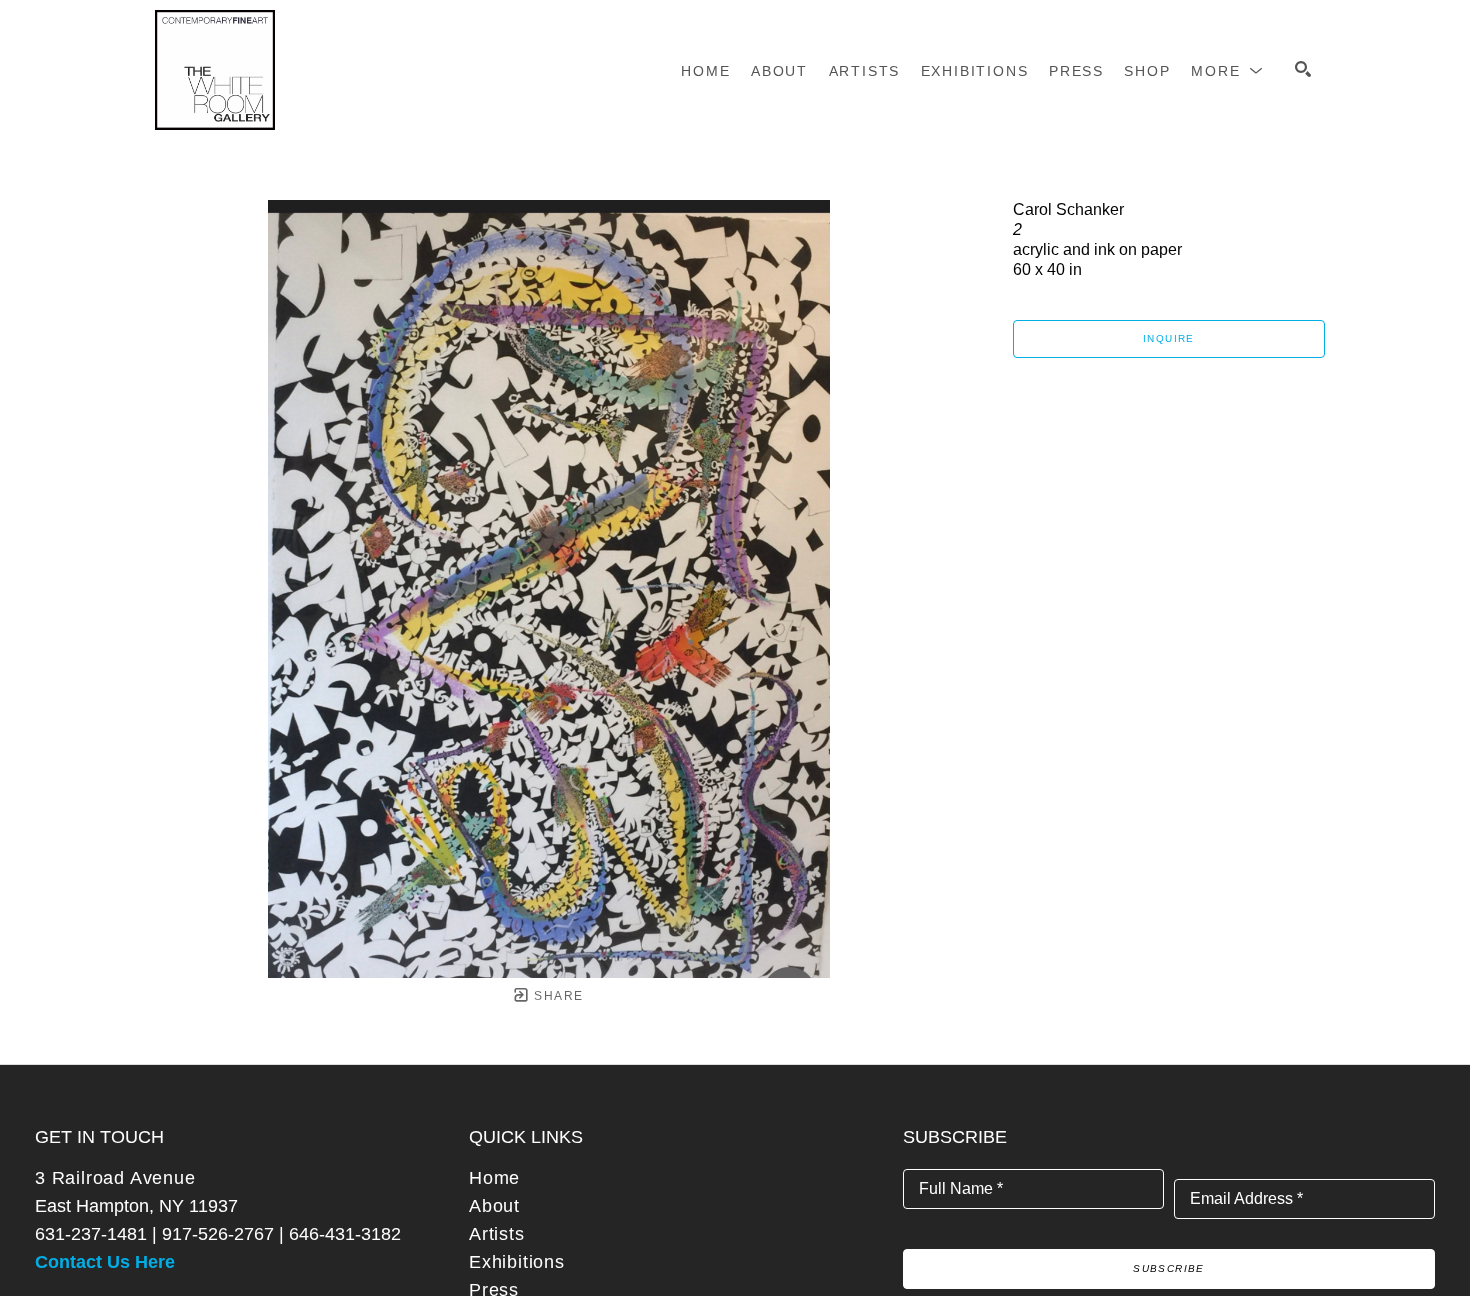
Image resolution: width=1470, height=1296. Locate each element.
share (556, 996)
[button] (1227, 71)
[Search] (1303, 69)
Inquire (1169, 338)
